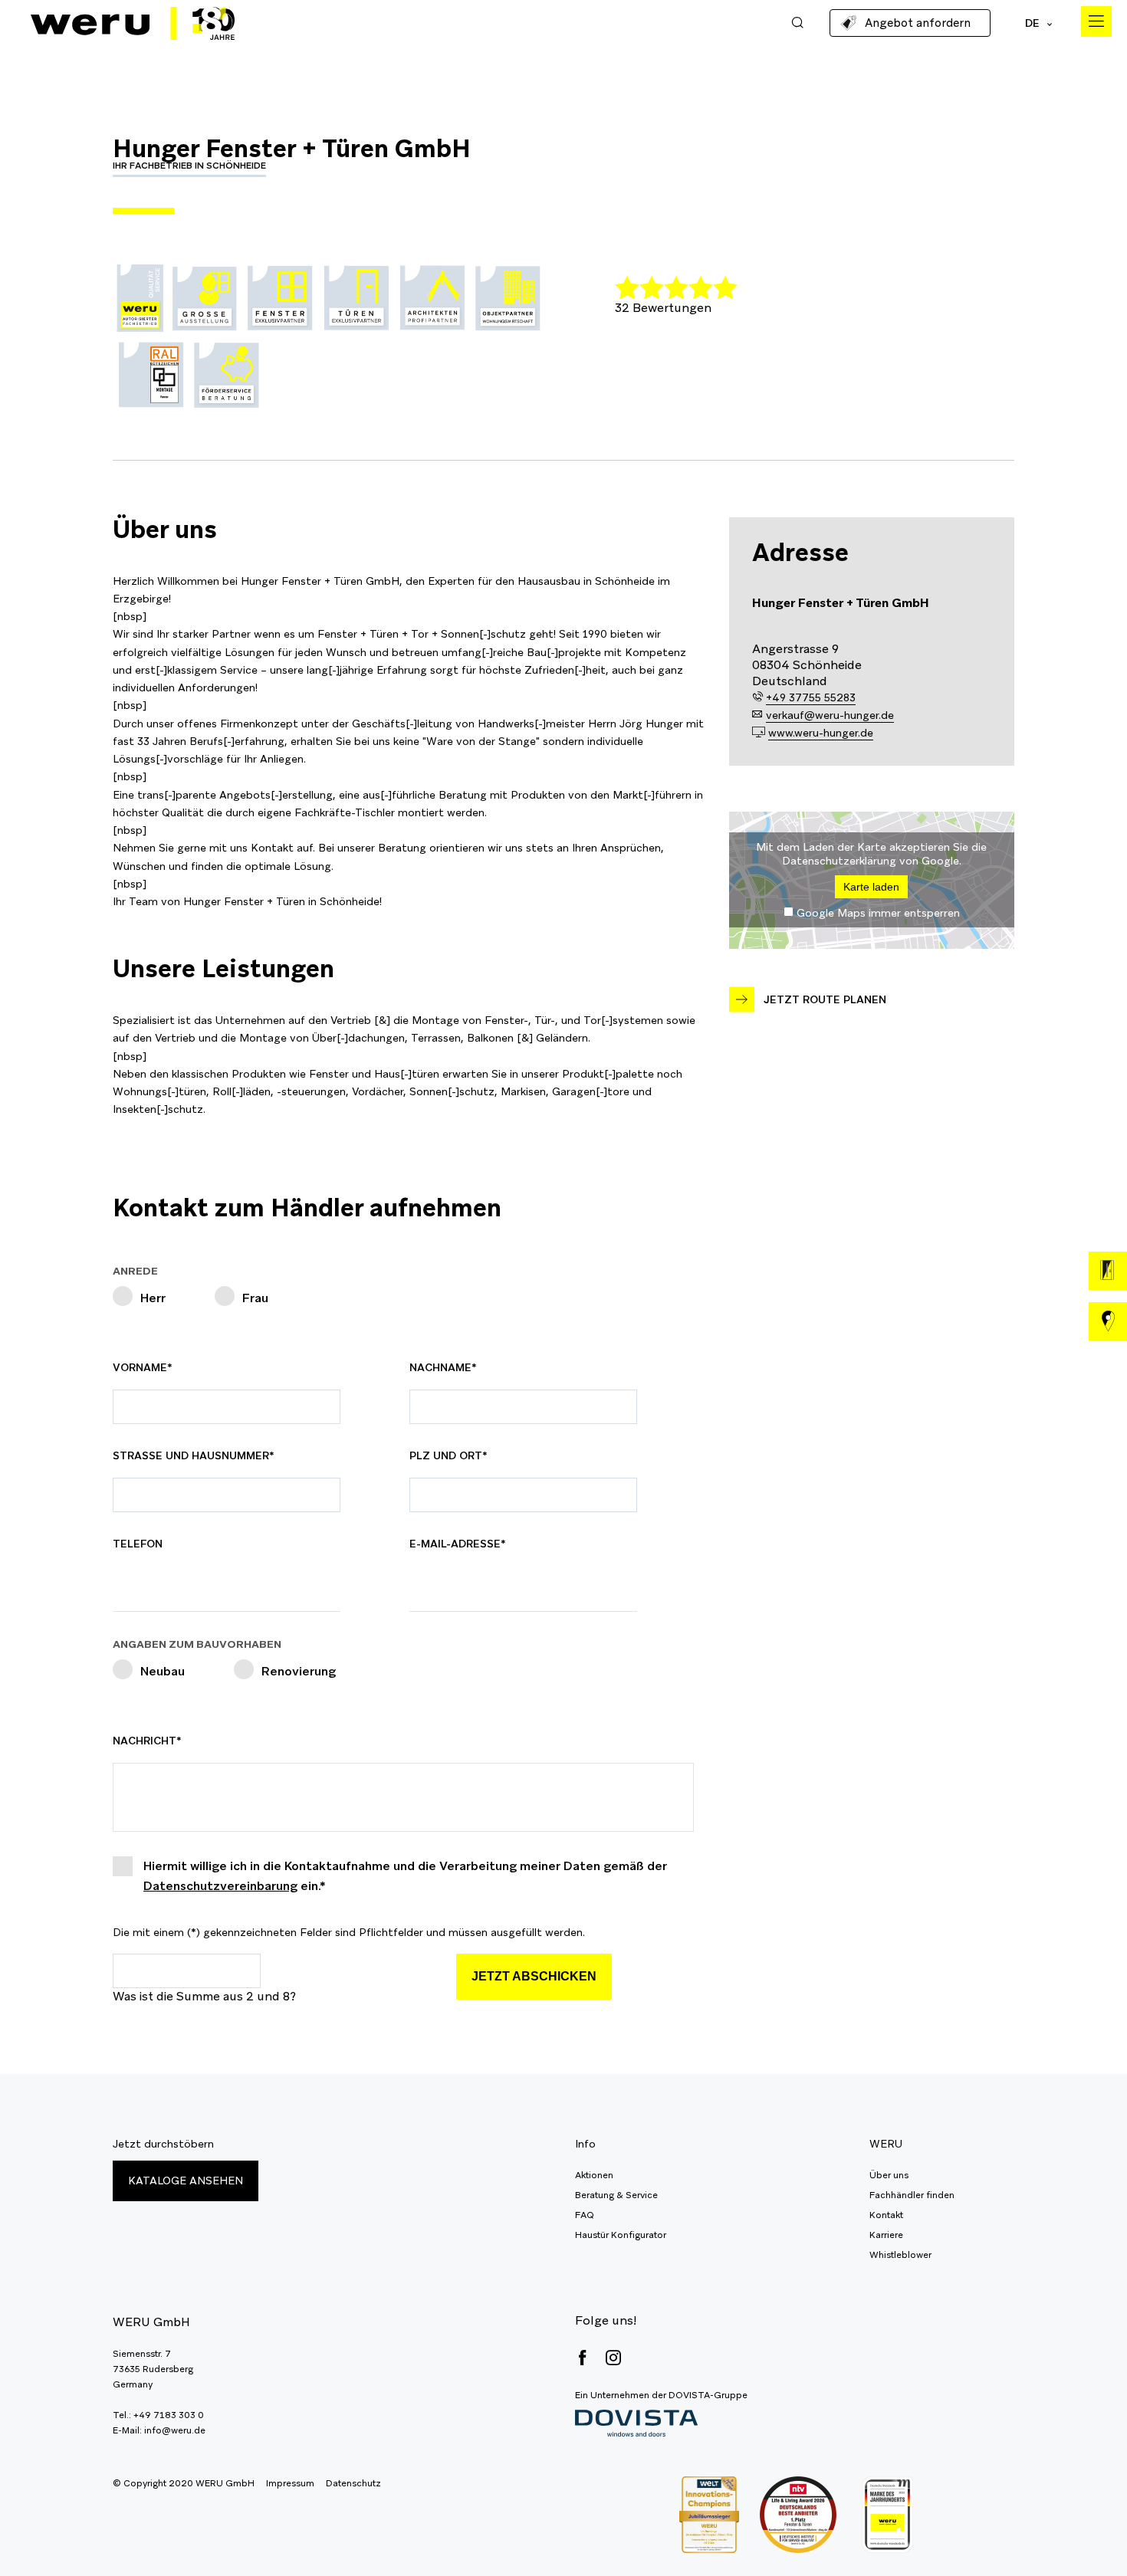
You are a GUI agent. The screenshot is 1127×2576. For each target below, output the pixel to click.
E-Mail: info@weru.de (159, 2430)
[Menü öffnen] (1096, 21)
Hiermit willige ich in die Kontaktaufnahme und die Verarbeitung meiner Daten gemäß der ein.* (405, 1876)
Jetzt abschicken (534, 1976)
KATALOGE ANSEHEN (186, 2181)
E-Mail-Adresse (458, 1544)
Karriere (886, 2235)
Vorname (148, 1367)
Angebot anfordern (918, 23)
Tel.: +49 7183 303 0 (158, 2415)
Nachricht (148, 1741)
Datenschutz (353, 2483)
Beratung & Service (616, 2195)
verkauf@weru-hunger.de (830, 715)
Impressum (290, 2483)
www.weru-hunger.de (821, 733)
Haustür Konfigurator (621, 2235)
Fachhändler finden (912, 2195)
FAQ (585, 2215)
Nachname (445, 1367)
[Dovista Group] (661, 2424)
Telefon (138, 1544)
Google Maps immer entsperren (878, 913)
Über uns (889, 2175)
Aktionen (594, 2175)
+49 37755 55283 (811, 697)
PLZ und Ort (449, 1455)
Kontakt (886, 2215)
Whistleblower (900, 2255)
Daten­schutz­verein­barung (220, 1886)
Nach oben (1081, 2530)
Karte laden (871, 887)
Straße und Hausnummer (194, 1455)
